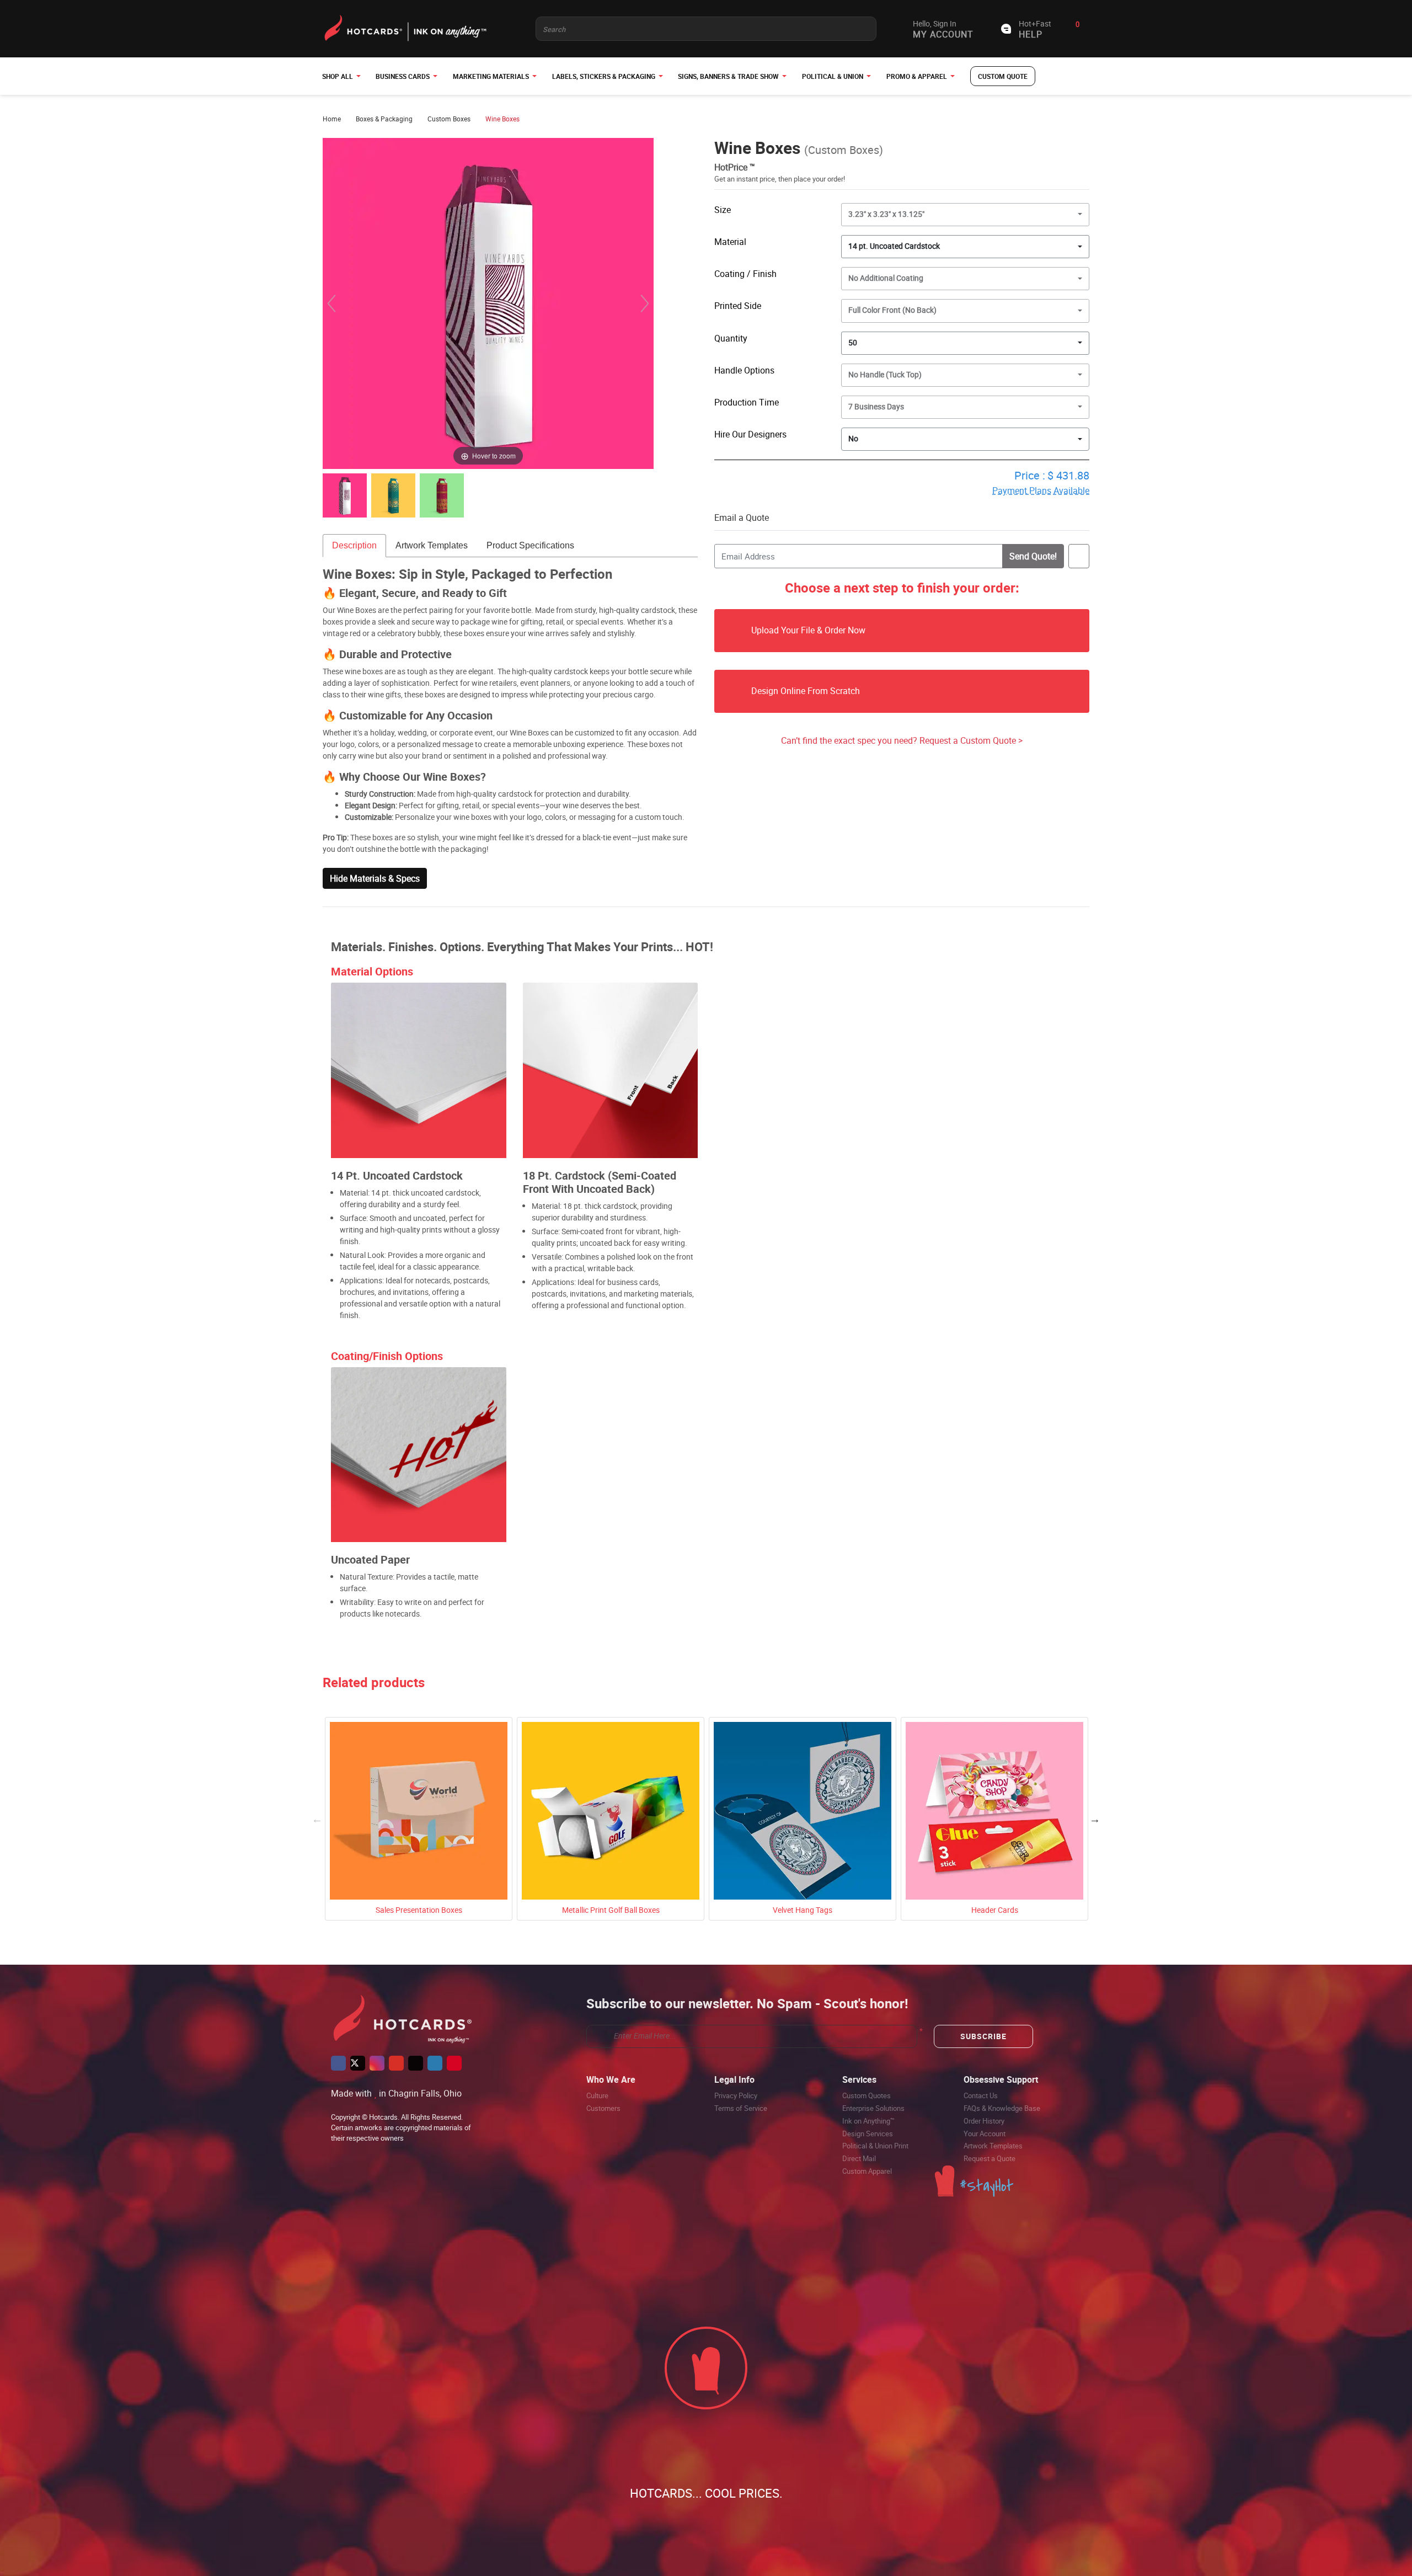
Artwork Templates (432, 545)
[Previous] (331, 303)
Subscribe (983, 2036)
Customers (603, 2108)
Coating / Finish (745, 274)
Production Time (747, 402)
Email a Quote (742, 518)
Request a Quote (990, 2158)
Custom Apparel (867, 2171)
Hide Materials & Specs (375, 878)
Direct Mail (859, 2158)
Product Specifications (530, 545)
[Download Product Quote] (1079, 556)
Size (723, 210)
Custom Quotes (867, 2095)
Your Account (985, 2134)
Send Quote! (1033, 556)
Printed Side (738, 306)
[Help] (792, 434)
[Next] (645, 303)
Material (730, 242)
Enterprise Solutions (873, 2108)
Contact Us (981, 2095)
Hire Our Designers (750, 434)
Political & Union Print (875, 2146)
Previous (317, 1819)
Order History (984, 2121)
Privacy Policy (736, 2095)
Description (354, 545)
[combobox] (965, 247)
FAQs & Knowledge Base (1002, 2108)
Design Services (868, 2134)
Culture (597, 2095)
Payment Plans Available (1041, 490)
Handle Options (744, 370)
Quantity (731, 338)
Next (1095, 1819)
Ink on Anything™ (868, 2121)
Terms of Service (741, 2108)
